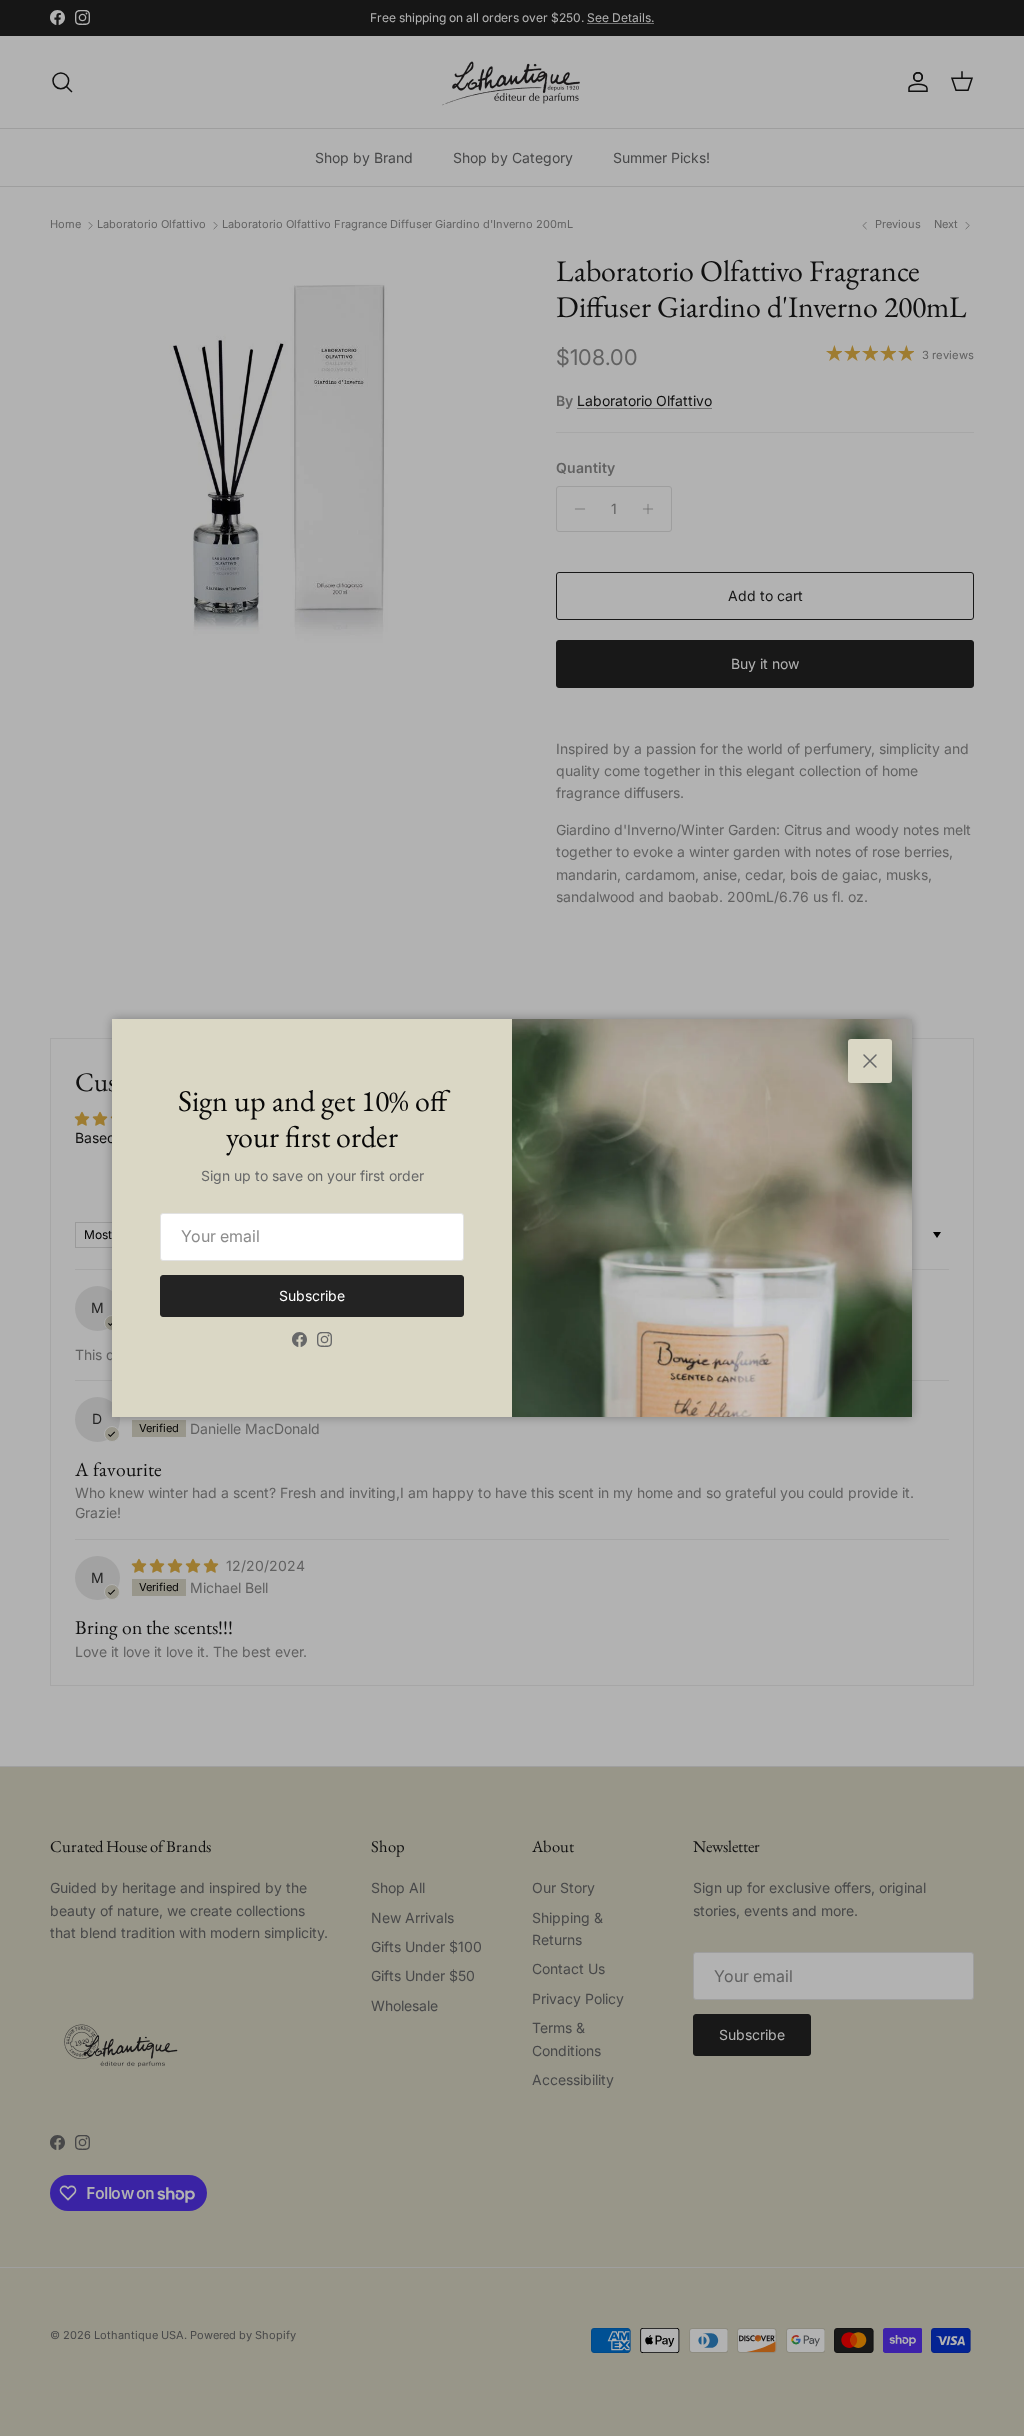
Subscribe (312, 1295)
